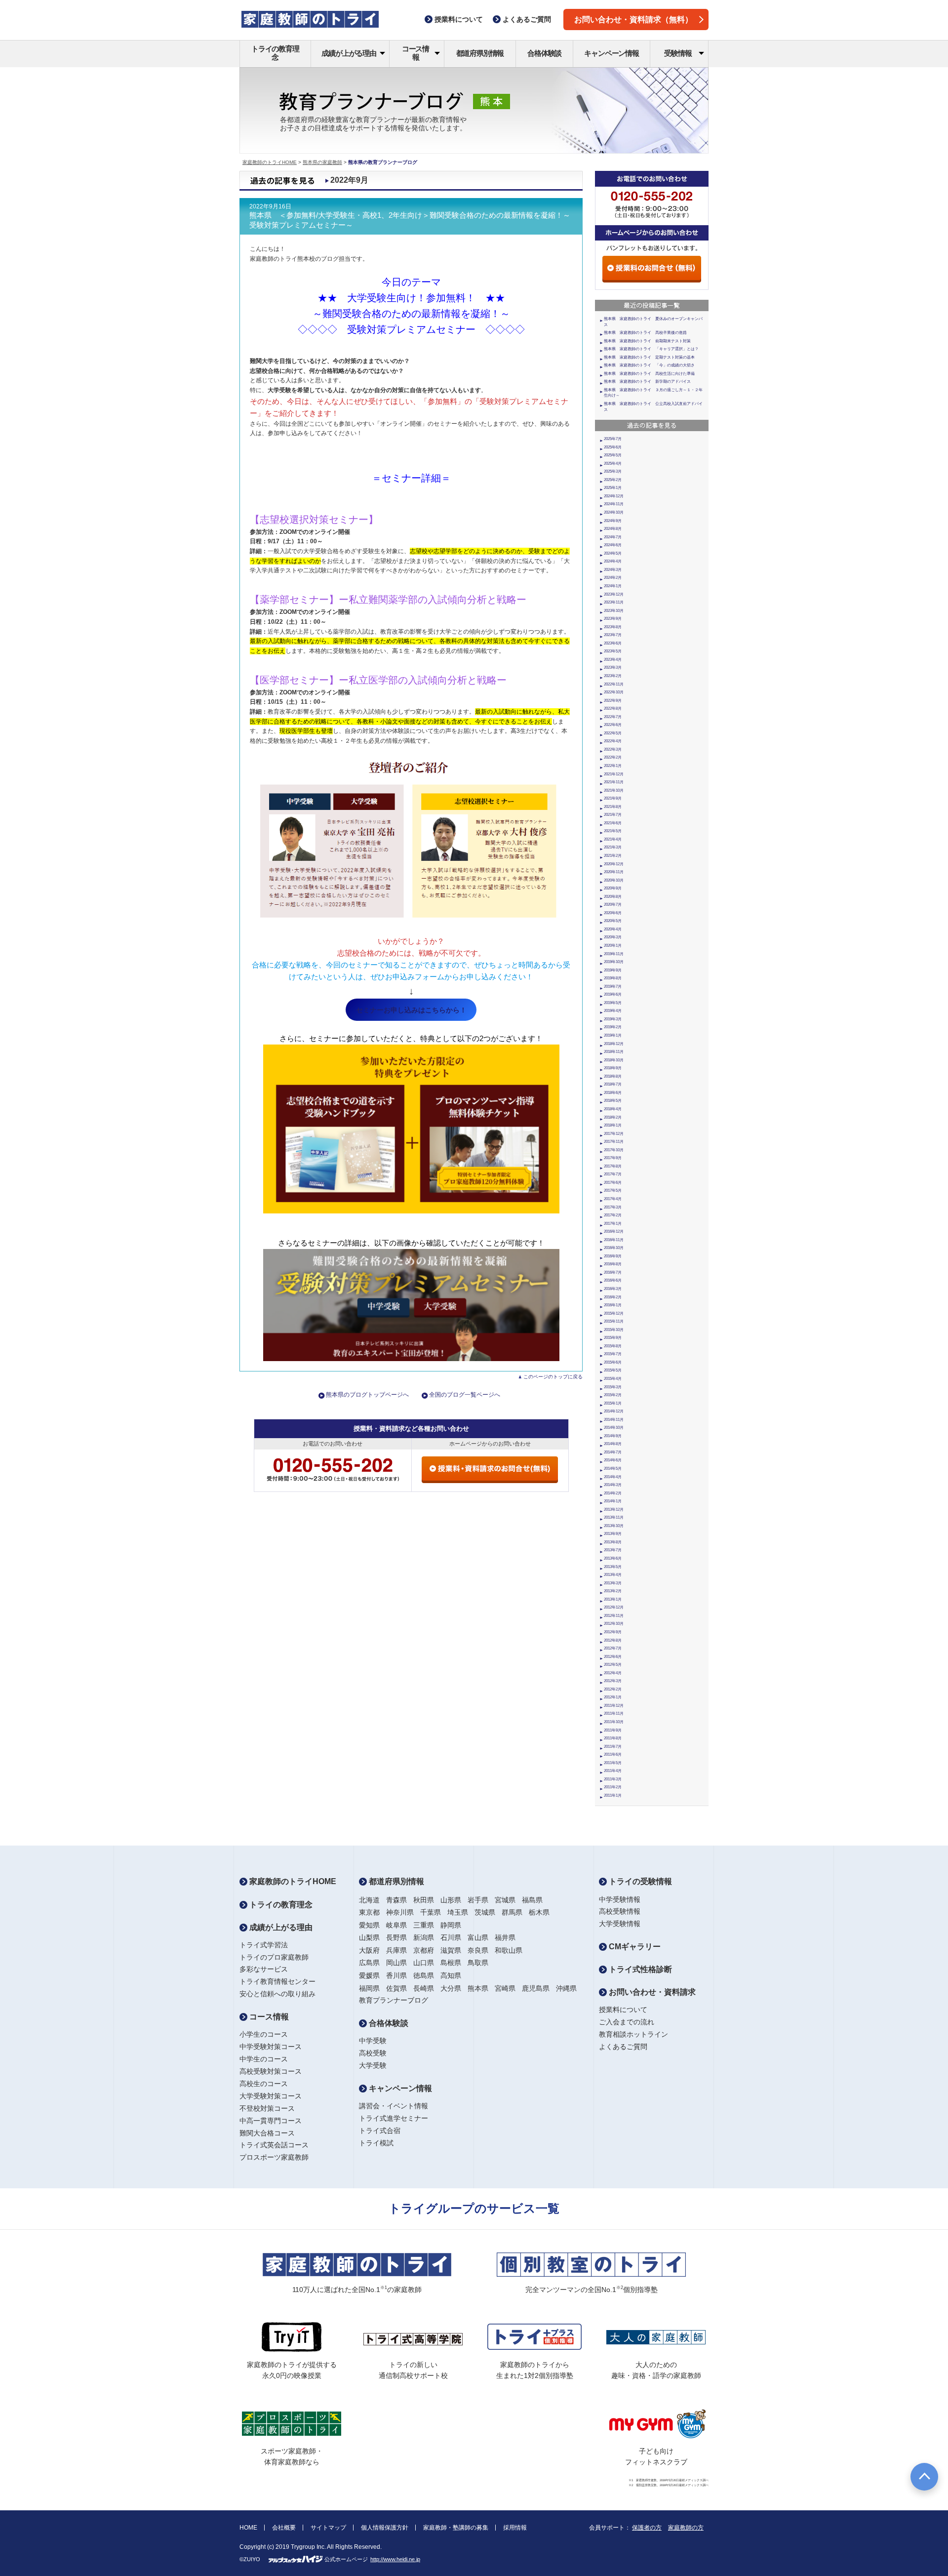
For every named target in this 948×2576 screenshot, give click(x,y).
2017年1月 (613, 1224)
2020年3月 (613, 937)
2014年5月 (613, 1469)
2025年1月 (613, 488)
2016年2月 (613, 1297)
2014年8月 (613, 1444)
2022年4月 (613, 741)
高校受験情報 (620, 1911)
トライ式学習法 (264, 1945)
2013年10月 (614, 1526)
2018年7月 (613, 1084)
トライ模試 (376, 2143)
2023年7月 (613, 635)
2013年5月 (613, 1567)
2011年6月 (613, 1754)
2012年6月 (613, 1657)
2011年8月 (613, 1738)
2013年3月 (613, 1583)
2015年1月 (613, 1403)
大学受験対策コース (271, 2096)
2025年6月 (613, 447)
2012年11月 (614, 1616)
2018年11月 (614, 1052)
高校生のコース (264, 2084)
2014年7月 (613, 1452)
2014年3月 (613, 1485)
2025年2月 (613, 480)
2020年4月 (613, 929)
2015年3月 (613, 1387)
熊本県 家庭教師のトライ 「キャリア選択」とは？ (651, 349)
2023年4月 (613, 660)
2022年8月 (613, 708)
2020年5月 (613, 921)
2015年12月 (614, 1313)
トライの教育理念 (275, 53)
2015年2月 (613, 1395)
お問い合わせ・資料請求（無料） (633, 20)
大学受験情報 (620, 1924)
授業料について (623, 2010)
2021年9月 (613, 798)
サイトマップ (328, 2528)
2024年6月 (613, 545)
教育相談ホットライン (633, 2034)
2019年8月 (613, 978)
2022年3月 (613, 749)
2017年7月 (613, 1174)
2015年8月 (613, 1346)
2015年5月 (613, 1370)
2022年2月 (613, 757)
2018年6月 (613, 1093)
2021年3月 (613, 847)
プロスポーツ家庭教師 (274, 2157)
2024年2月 (613, 578)
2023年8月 (613, 627)
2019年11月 (614, 954)
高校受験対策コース (271, 2071)
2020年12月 (614, 864)
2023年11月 (614, 602)
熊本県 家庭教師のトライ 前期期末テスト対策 (647, 341)
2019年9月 (613, 970)
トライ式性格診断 (639, 1969)
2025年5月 (613, 455)
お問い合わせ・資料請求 (651, 1992)
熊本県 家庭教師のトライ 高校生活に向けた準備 (649, 374)
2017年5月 (613, 1190)
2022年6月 (613, 725)
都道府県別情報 (480, 53)
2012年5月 (613, 1665)
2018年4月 (613, 1109)
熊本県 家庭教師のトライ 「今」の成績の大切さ (649, 365)
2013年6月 (613, 1558)
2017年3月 (613, 1207)
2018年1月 (613, 1125)
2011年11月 (614, 1713)
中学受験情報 (620, 1899)
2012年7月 (613, 1648)
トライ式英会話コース (274, 2145)
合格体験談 (544, 53)
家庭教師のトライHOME (270, 162)
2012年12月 (614, 1607)
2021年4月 (613, 839)
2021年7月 (613, 815)
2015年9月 (613, 1338)
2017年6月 (613, 1183)
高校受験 (373, 2053)
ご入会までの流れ (627, 2022)
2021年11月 (614, 782)
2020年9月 (613, 888)
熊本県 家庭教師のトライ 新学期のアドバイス (647, 382)
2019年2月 (613, 1027)
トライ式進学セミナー (394, 2118)
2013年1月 (613, 1599)
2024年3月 (613, 570)
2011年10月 (614, 1722)
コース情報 (415, 53)
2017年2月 (613, 1215)
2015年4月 (613, 1379)
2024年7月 (613, 537)
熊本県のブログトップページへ (367, 1395)
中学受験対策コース (271, 2047)
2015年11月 (614, 1321)
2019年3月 (613, 1019)
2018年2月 (613, 1117)
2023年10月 (614, 611)
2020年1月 (613, 946)
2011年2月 (613, 1787)
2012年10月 (614, 1624)
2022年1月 (613, 766)
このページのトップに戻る (553, 1377)
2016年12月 (614, 1231)
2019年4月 (613, 1011)
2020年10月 (614, 880)
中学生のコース (264, 2059)
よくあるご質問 (623, 2047)
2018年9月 (613, 1068)
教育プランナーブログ (394, 2000)
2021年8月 (613, 807)
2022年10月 (614, 692)
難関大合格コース (267, 2133)
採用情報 (515, 2528)
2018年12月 (614, 1044)
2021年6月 (613, 823)
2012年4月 (613, 1673)
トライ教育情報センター (277, 1981)
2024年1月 (613, 586)
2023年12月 (614, 594)
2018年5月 (613, 1101)
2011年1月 (613, 1795)
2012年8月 (613, 1640)
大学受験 (373, 2065)
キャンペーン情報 (611, 53)
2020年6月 (613, 913)
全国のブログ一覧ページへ (465, 1395)
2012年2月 (613, 1689)
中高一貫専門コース (271, 2121)
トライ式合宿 (380, 2131)
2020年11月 (614, 872)
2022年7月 (613, 717)
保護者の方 (647, 2528)
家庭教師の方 (686, 2528)
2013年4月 (613, 1575)
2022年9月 (613, 701)
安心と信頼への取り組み (277, 1994)
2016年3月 (613, 1289)
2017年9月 (613, 1158)
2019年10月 (614, 962)
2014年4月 (613, 1477)
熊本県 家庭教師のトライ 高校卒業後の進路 (645, 333)
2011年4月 (613, 1771)
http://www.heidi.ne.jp (395, 2559)
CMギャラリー (634, 1947)
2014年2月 (613, 1493)
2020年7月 (613, 905)
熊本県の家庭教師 (322, 162)
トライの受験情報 (639, 1881)
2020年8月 (613, 897)
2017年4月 (613, 1199)
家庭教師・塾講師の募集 (456, 2528)
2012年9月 (613, 1632)
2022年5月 (613, 733)
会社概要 (284, 2528)
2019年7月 (613, 986)
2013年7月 (613, 1550)
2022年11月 (614, 684)
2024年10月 (614, 512)
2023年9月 (613, 619)
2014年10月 (614, 1428)
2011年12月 (614, 1706)
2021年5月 (613, 831)
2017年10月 (614, 1150)
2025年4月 (613, 463)
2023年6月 (613, 643)
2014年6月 (613, 1460)
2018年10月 (614, 1060)
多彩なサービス (264, 1969)
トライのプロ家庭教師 (274, 1957)
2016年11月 (614, 1240)
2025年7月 (613, 439)
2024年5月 (613, 553)
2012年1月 (613, 1697)
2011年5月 (613, 1763)
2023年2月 (613, 676)
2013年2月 (613, 1591)
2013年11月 (614, 1517)
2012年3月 (613, 1681)
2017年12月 (614, 1134)
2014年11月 (614, 1420)
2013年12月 (614, 1509)
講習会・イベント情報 (394, 2106)
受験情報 (678, 53)
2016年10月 (614, 1248)
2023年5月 (613, 651)
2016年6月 (613, 1280)
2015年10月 (614, 1330)
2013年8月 (613, 1542)
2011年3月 (613, 1779)
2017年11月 (614, 1142)
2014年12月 (614, 1411)
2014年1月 (613, 1501)
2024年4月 (613, 561)
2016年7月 (613, 1272)
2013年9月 (613, 1534)
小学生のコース (264, 2034)
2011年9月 (613, 1730)
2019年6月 (613, 994)
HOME (248, 2528)
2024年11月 (614, 504)
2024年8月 (613, 529)
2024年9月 (613, 521)
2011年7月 (613, 1747)
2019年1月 (613, 1035)
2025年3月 (613, 471)
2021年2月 (613, 856)
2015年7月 (613, 1354)
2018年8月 (613, 1076)
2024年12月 (614, 496)
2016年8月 (613, 1264)
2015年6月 (613, 1362)
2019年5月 (613, 1003)
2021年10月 (614, 790)
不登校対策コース (267, 2108)
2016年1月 (613, 1305)
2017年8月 (613, 1166)
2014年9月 (613, 1436)
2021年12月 (614, 774)
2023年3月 (613, 667)
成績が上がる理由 (349, 53)
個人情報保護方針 (385, 2528)
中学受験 (373, 2041)
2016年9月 (613, 1256)
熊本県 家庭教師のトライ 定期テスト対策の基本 (649, 357)
